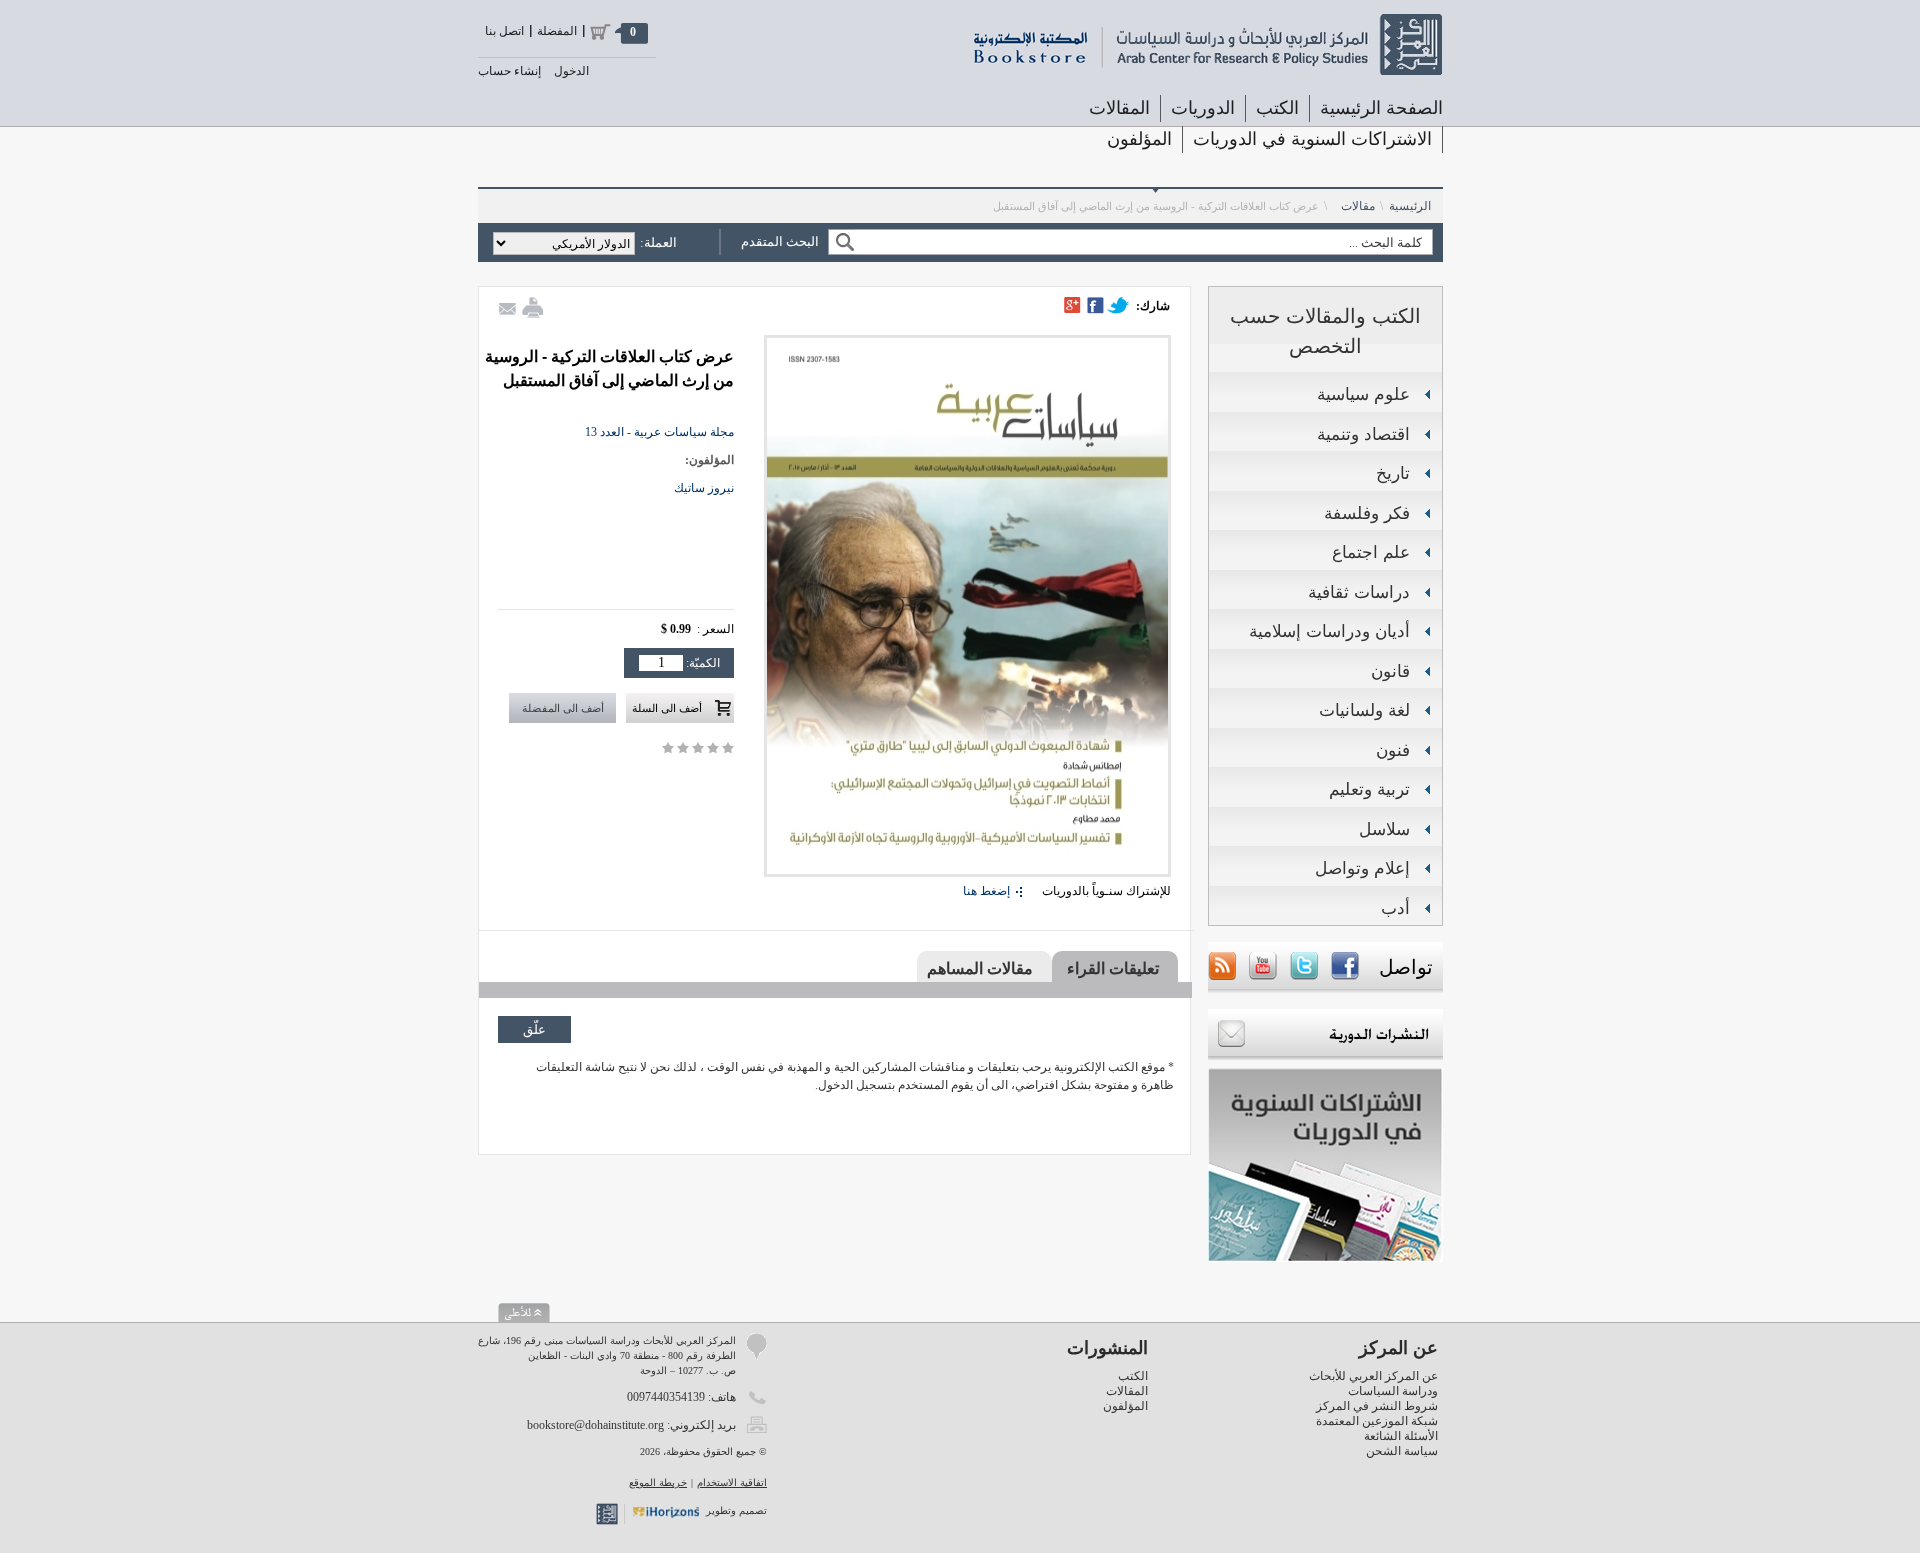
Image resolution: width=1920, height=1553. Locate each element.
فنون (1393, 750)
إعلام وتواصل (1362, 868)
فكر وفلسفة (1367, 513)
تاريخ (1393, 473)
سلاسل (1384, 829)
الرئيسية (1410, 206)
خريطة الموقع (658, 1482)
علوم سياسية (1363, 394)
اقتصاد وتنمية (1363, 434)
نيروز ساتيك (704, 488)
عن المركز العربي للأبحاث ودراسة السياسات (1373, 1383)
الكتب (1133, 1376)
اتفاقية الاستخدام (732, 1482)
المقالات (1119, 108)
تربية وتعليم (1369, 789)
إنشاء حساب (509, 71)
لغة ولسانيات (1364, 710)
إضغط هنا (986, 891)
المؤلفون (1139, 139)
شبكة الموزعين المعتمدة (1377, 1421)
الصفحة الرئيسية (1381, 108)
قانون (1390, 671)
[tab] (1115, 968)
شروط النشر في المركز (1377, 1406)
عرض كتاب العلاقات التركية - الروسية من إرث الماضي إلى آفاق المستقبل (1156, 206)
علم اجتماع (1371, 552)
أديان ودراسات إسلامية (1329, 631)
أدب (1395, 908)
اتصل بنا (504, 31)
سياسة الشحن (1402, 1451)
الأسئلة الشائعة (1401, 1436)
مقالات (1358, 206)
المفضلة (557, 31)
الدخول (571, 71)
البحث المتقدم (780, 241)
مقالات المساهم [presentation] (980, 968)
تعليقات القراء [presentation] (1113, 968)
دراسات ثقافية (1359, 592)
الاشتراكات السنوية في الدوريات (1312, 139)
